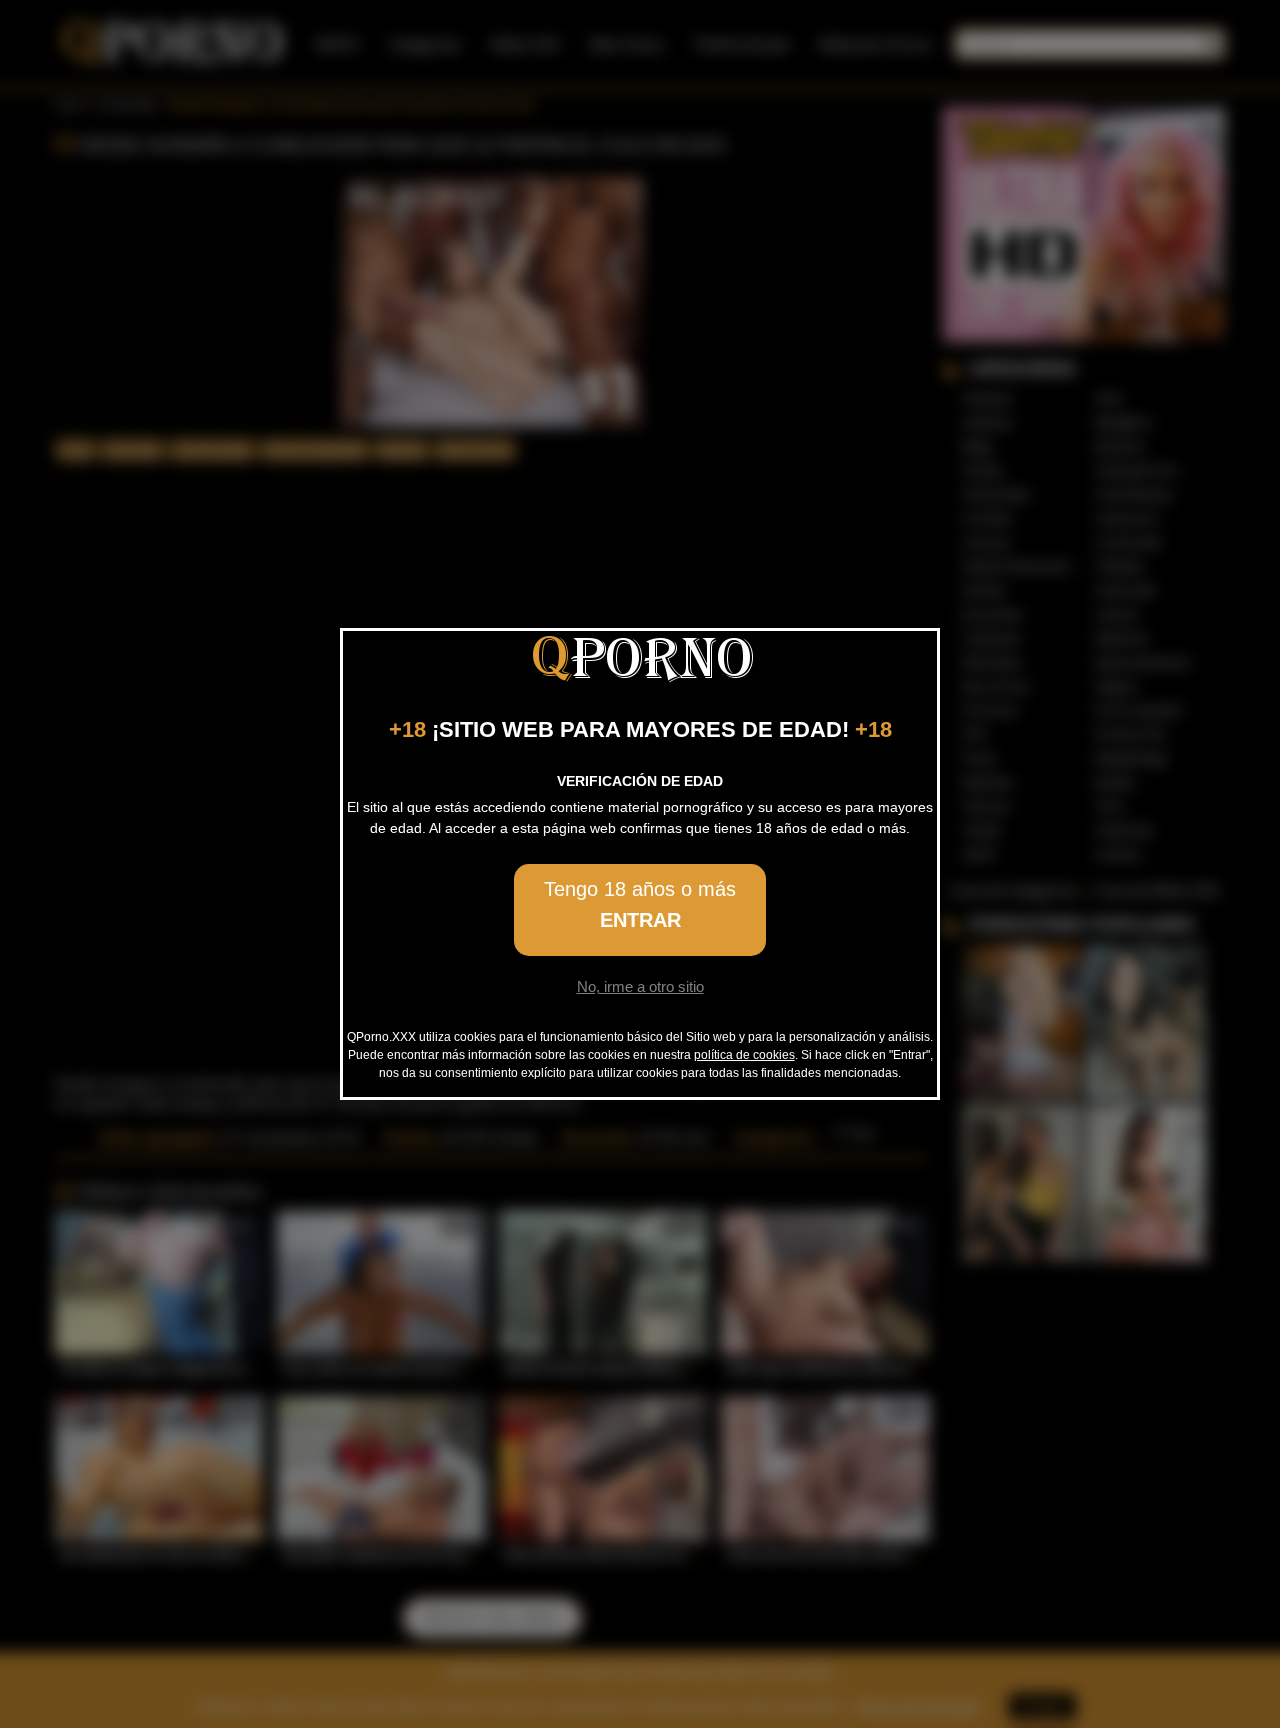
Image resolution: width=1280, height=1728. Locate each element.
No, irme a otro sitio (640, 986)
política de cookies (744, 1055)
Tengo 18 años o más (640, 904)
